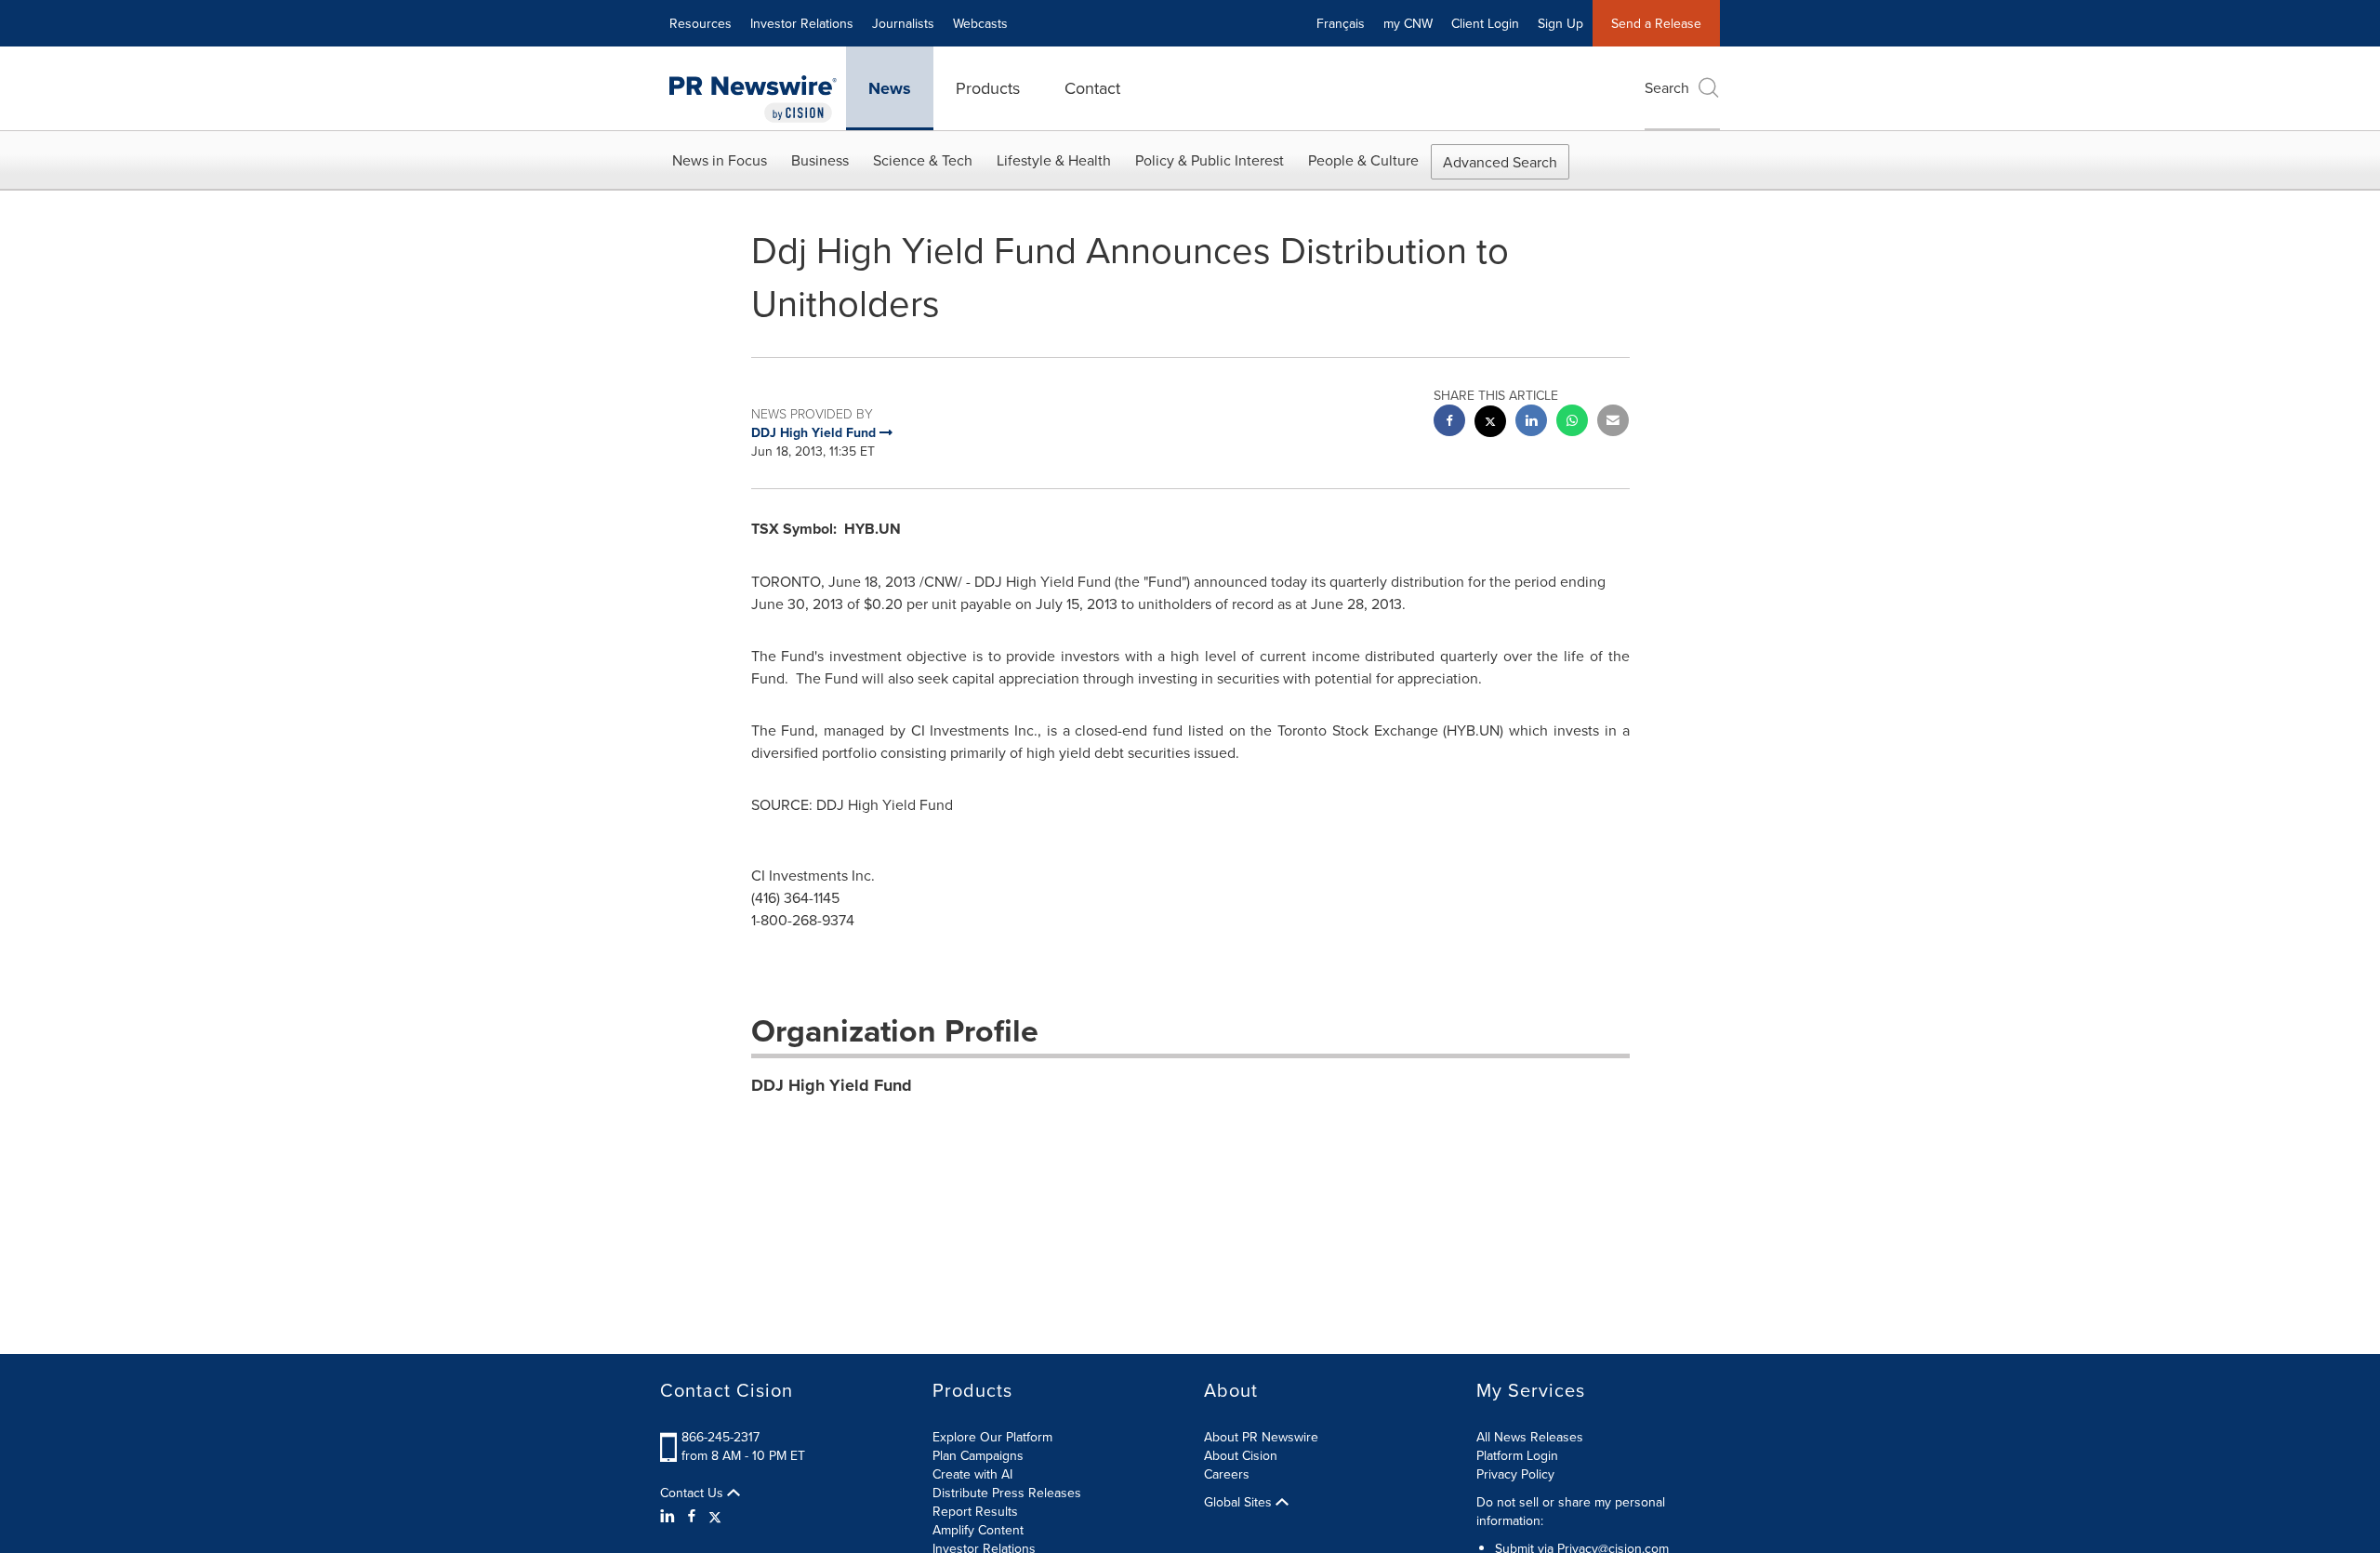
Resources (701, 23)
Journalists (903, 23)
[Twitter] (715, 1516)
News (890, 88)
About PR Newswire (1261, 1437)
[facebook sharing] (1449, 423)
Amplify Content (978, 1530)
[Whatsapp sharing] (1572, 423)
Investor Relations (802, 23)
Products (988, 88)
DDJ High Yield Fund (832, 1085)
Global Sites (1240, 1502)
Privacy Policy (1515, 1474)
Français (1341, 23)
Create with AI (972, 1474)
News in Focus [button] (720, 160)
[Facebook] (692, 1516)
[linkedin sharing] (1531, 423)
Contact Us (694, 1493)
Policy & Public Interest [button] (1210, 160)
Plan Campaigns (978, 1455)
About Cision (1241, 1455)
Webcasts (980, 23)
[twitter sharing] (1490, 424)
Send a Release (1656, 23)
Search (1667, 87)
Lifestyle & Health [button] (1054, 160)
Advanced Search (1500, 162)
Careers (1227, 1474)
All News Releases (1530, 1437)
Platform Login (1517, 1455)
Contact (1092, 88)
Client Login (1485, 23)
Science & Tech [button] (923, 160)
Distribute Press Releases (1007, 1493)
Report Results (975, 1511)
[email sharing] (1613, 423)
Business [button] (820, 160)
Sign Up (1560, 23)
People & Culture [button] (1363, 160)
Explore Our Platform (992, 1437)
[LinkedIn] (670, 1516)
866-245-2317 (721, 1437)
